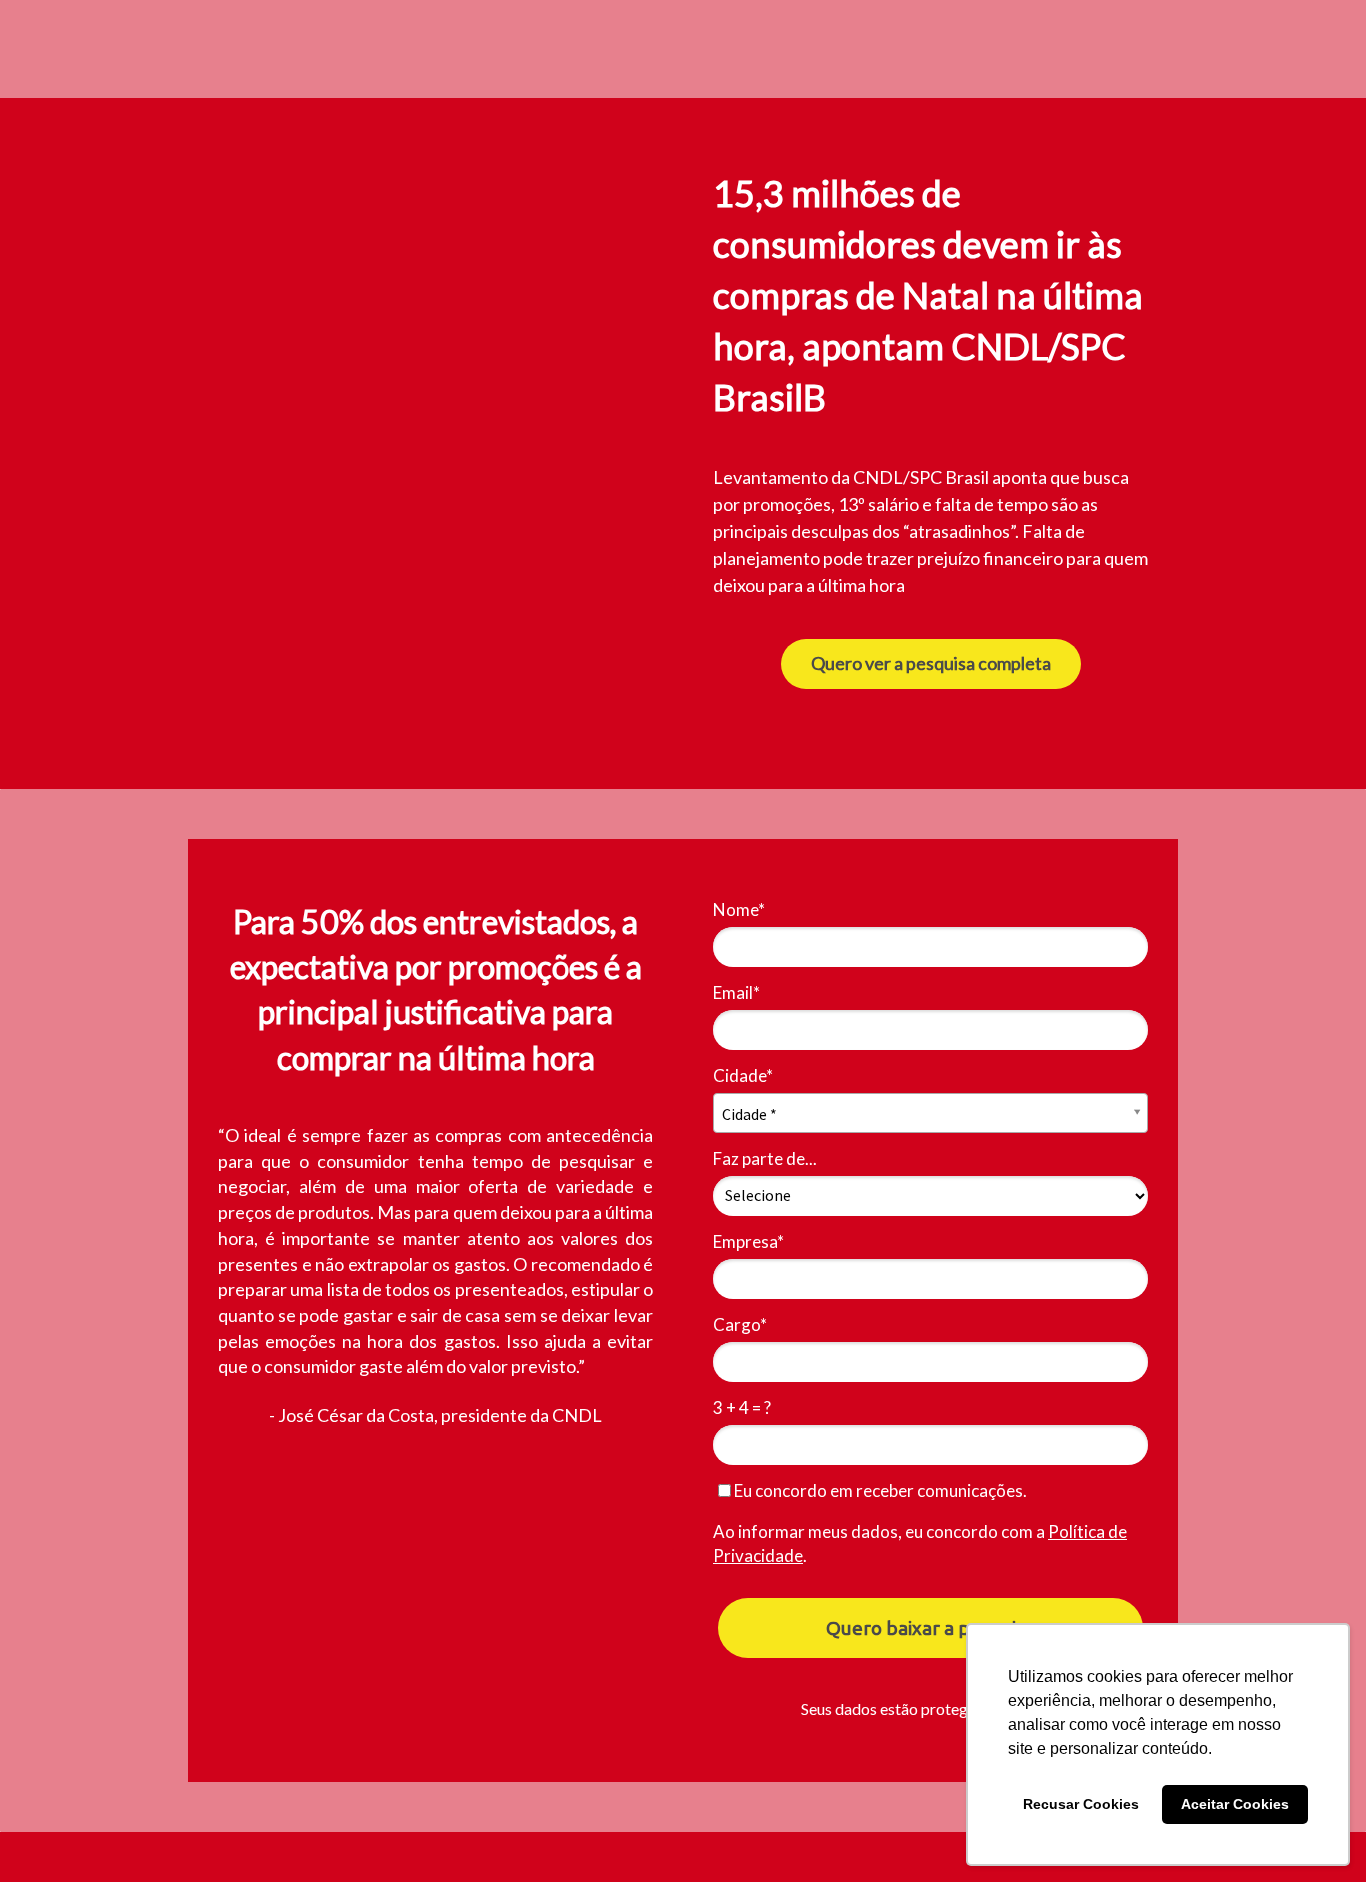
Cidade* (743, 1075)
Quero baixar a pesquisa (930, 1628)
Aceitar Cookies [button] (1235, 1804)
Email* (736, 992)
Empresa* (748, 1241)
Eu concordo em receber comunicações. (879, 1490)
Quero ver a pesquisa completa (931, 663)
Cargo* (740, 1324)
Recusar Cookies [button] (1081, 1804)
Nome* (739, 909)
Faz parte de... (765, 1158)
